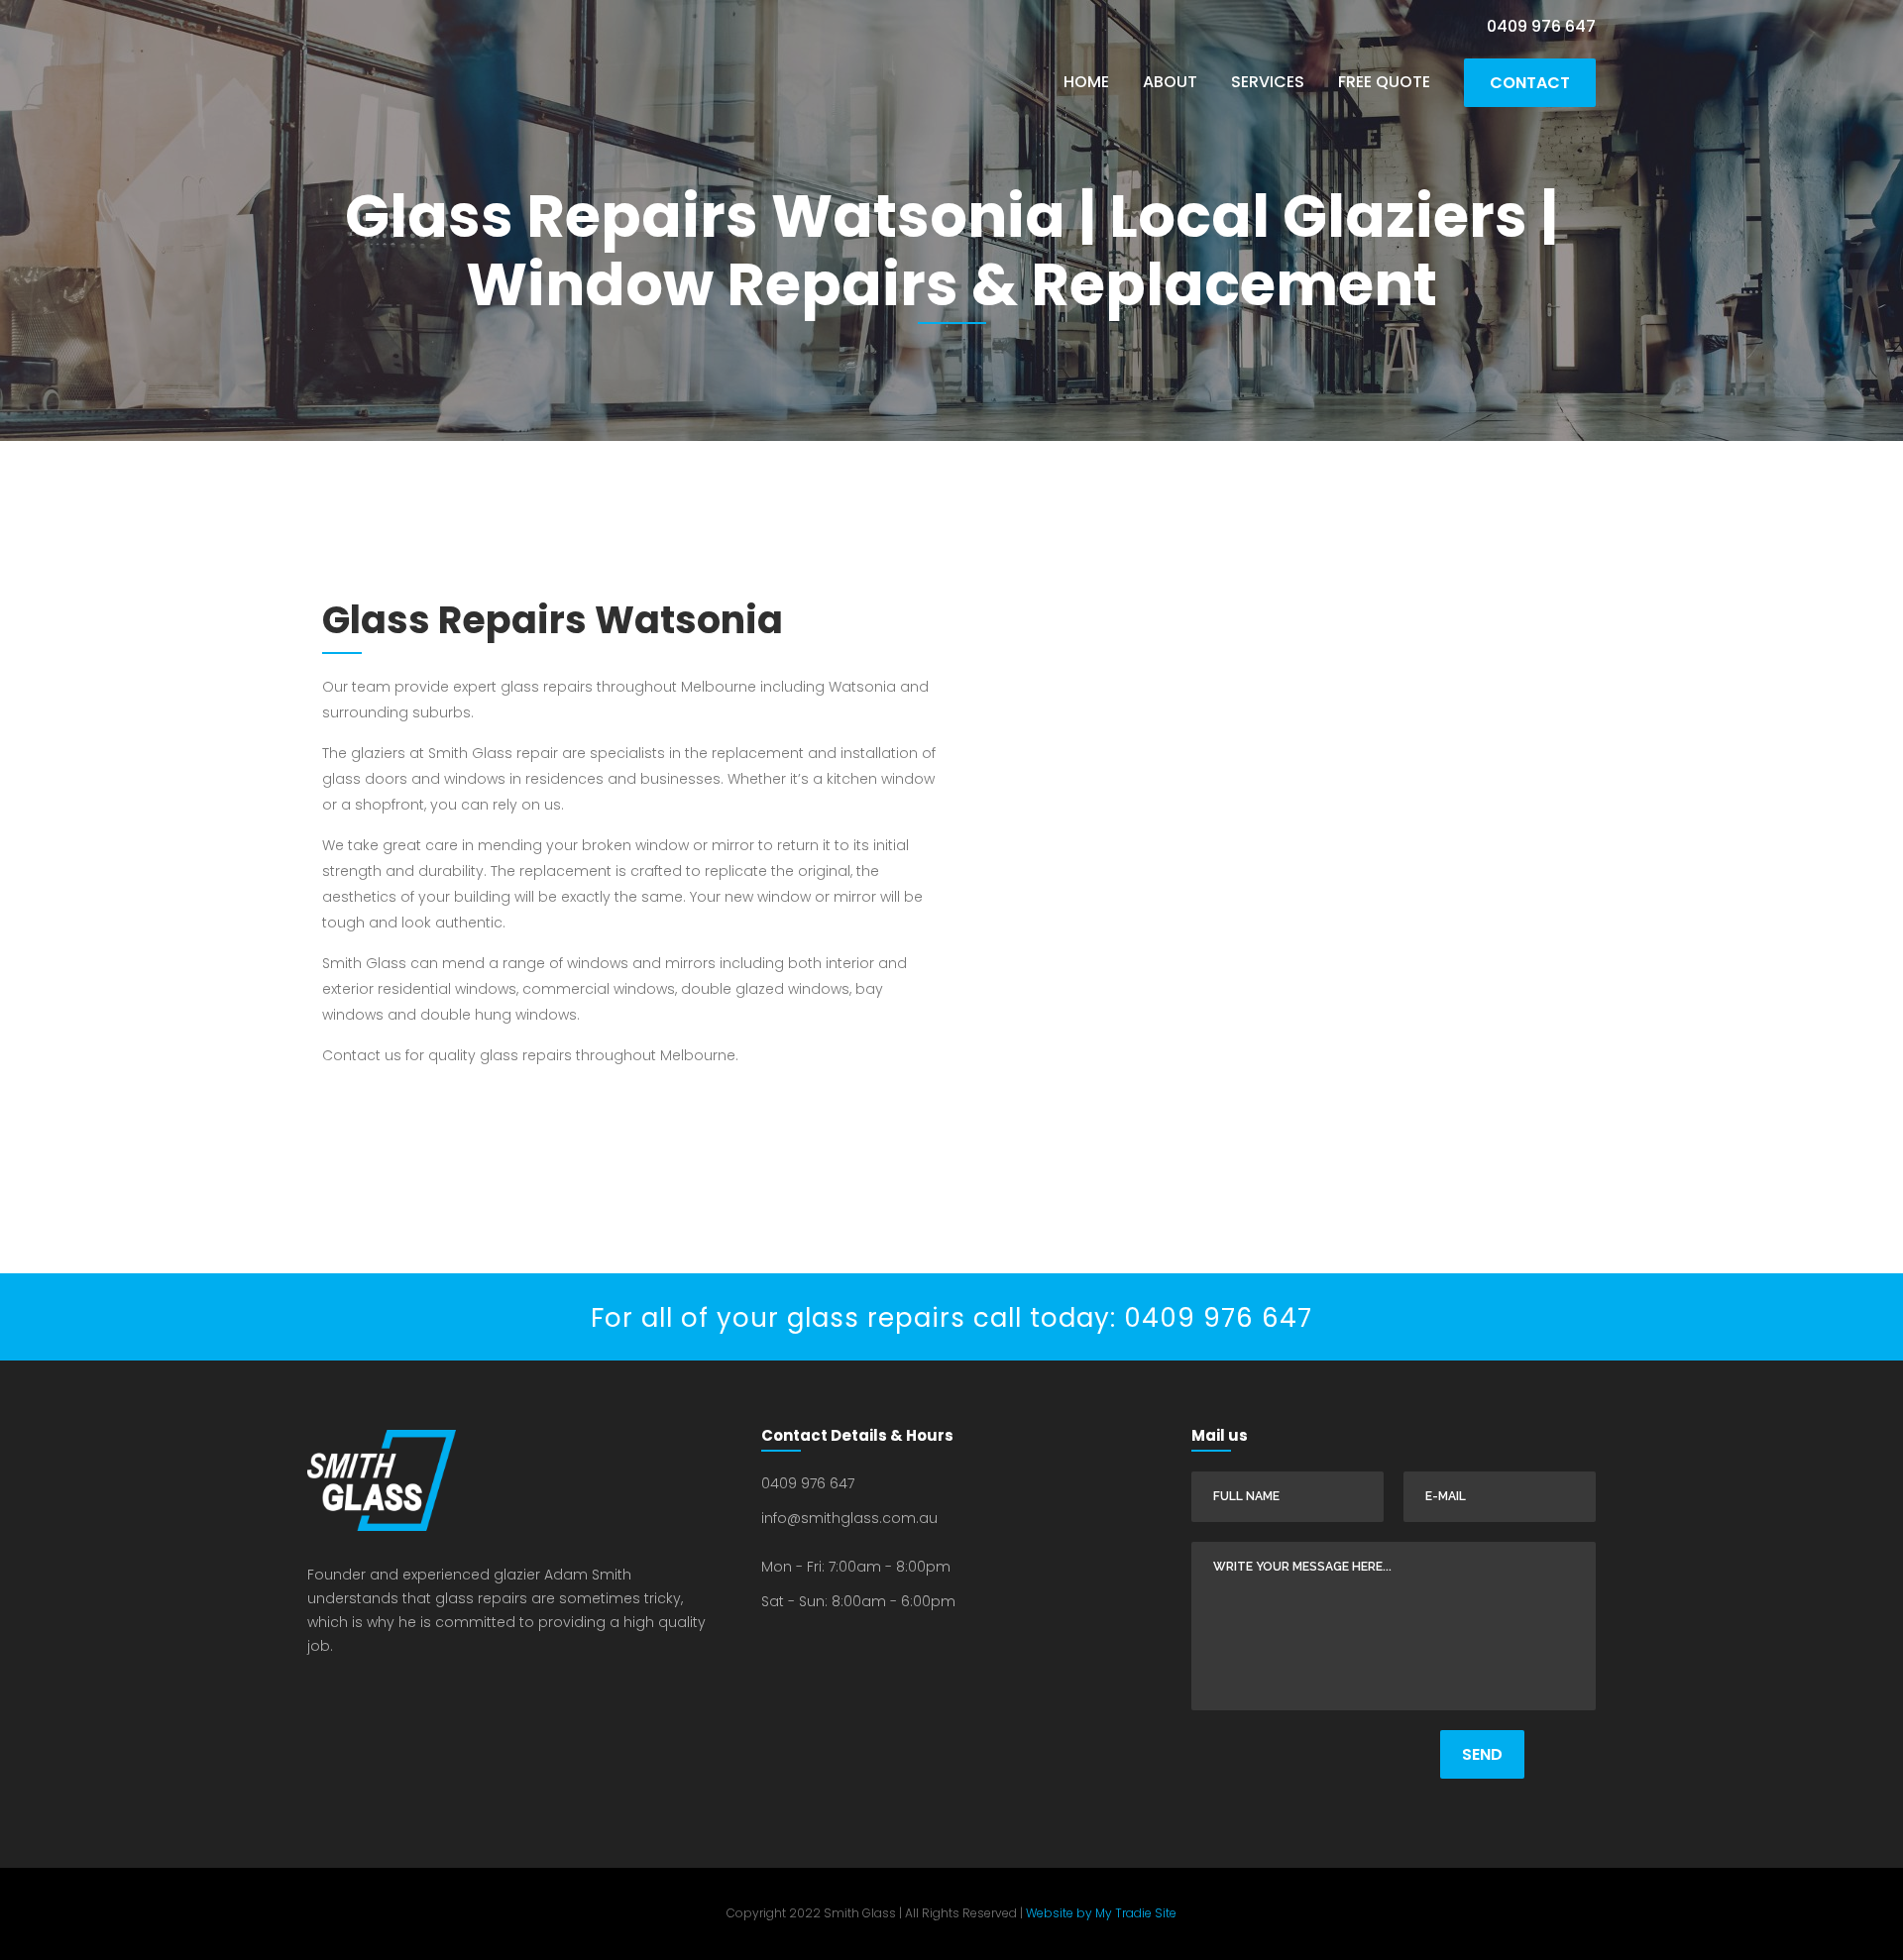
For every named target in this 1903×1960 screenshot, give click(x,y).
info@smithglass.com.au (849, 1518)
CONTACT (1530, 83)
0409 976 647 (1541, 26)
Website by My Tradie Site (1100, 1913)
